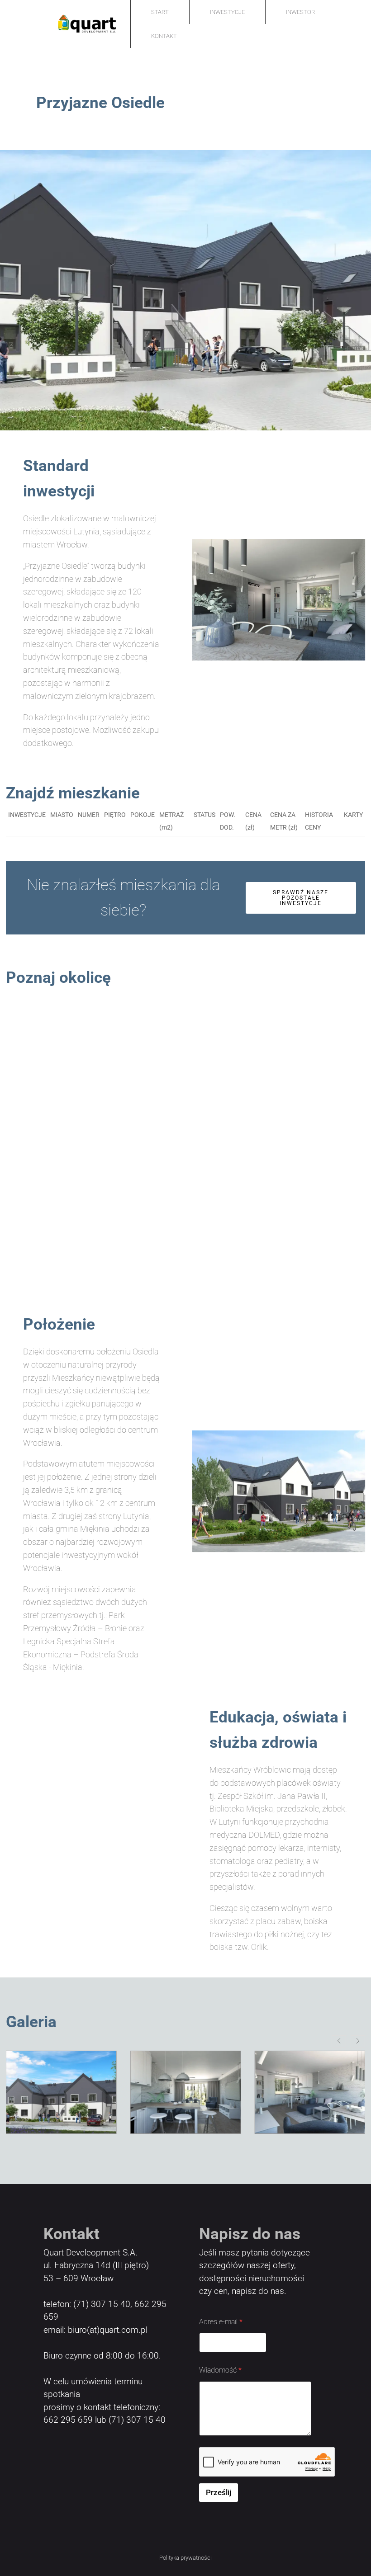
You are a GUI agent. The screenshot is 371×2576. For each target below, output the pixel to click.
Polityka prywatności (185, 2558)
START (160, 12)
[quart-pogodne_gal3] (61, 2092)
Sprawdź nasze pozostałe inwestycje (301, 898)
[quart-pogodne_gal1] (310, 2092)
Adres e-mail (221, 2322)
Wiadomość (220, 2370)
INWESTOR (301, 12)
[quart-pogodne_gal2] (186, 2092)
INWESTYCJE (227, 12)
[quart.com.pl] (66, 24)
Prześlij (219, 2492)
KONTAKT (164, 36)
